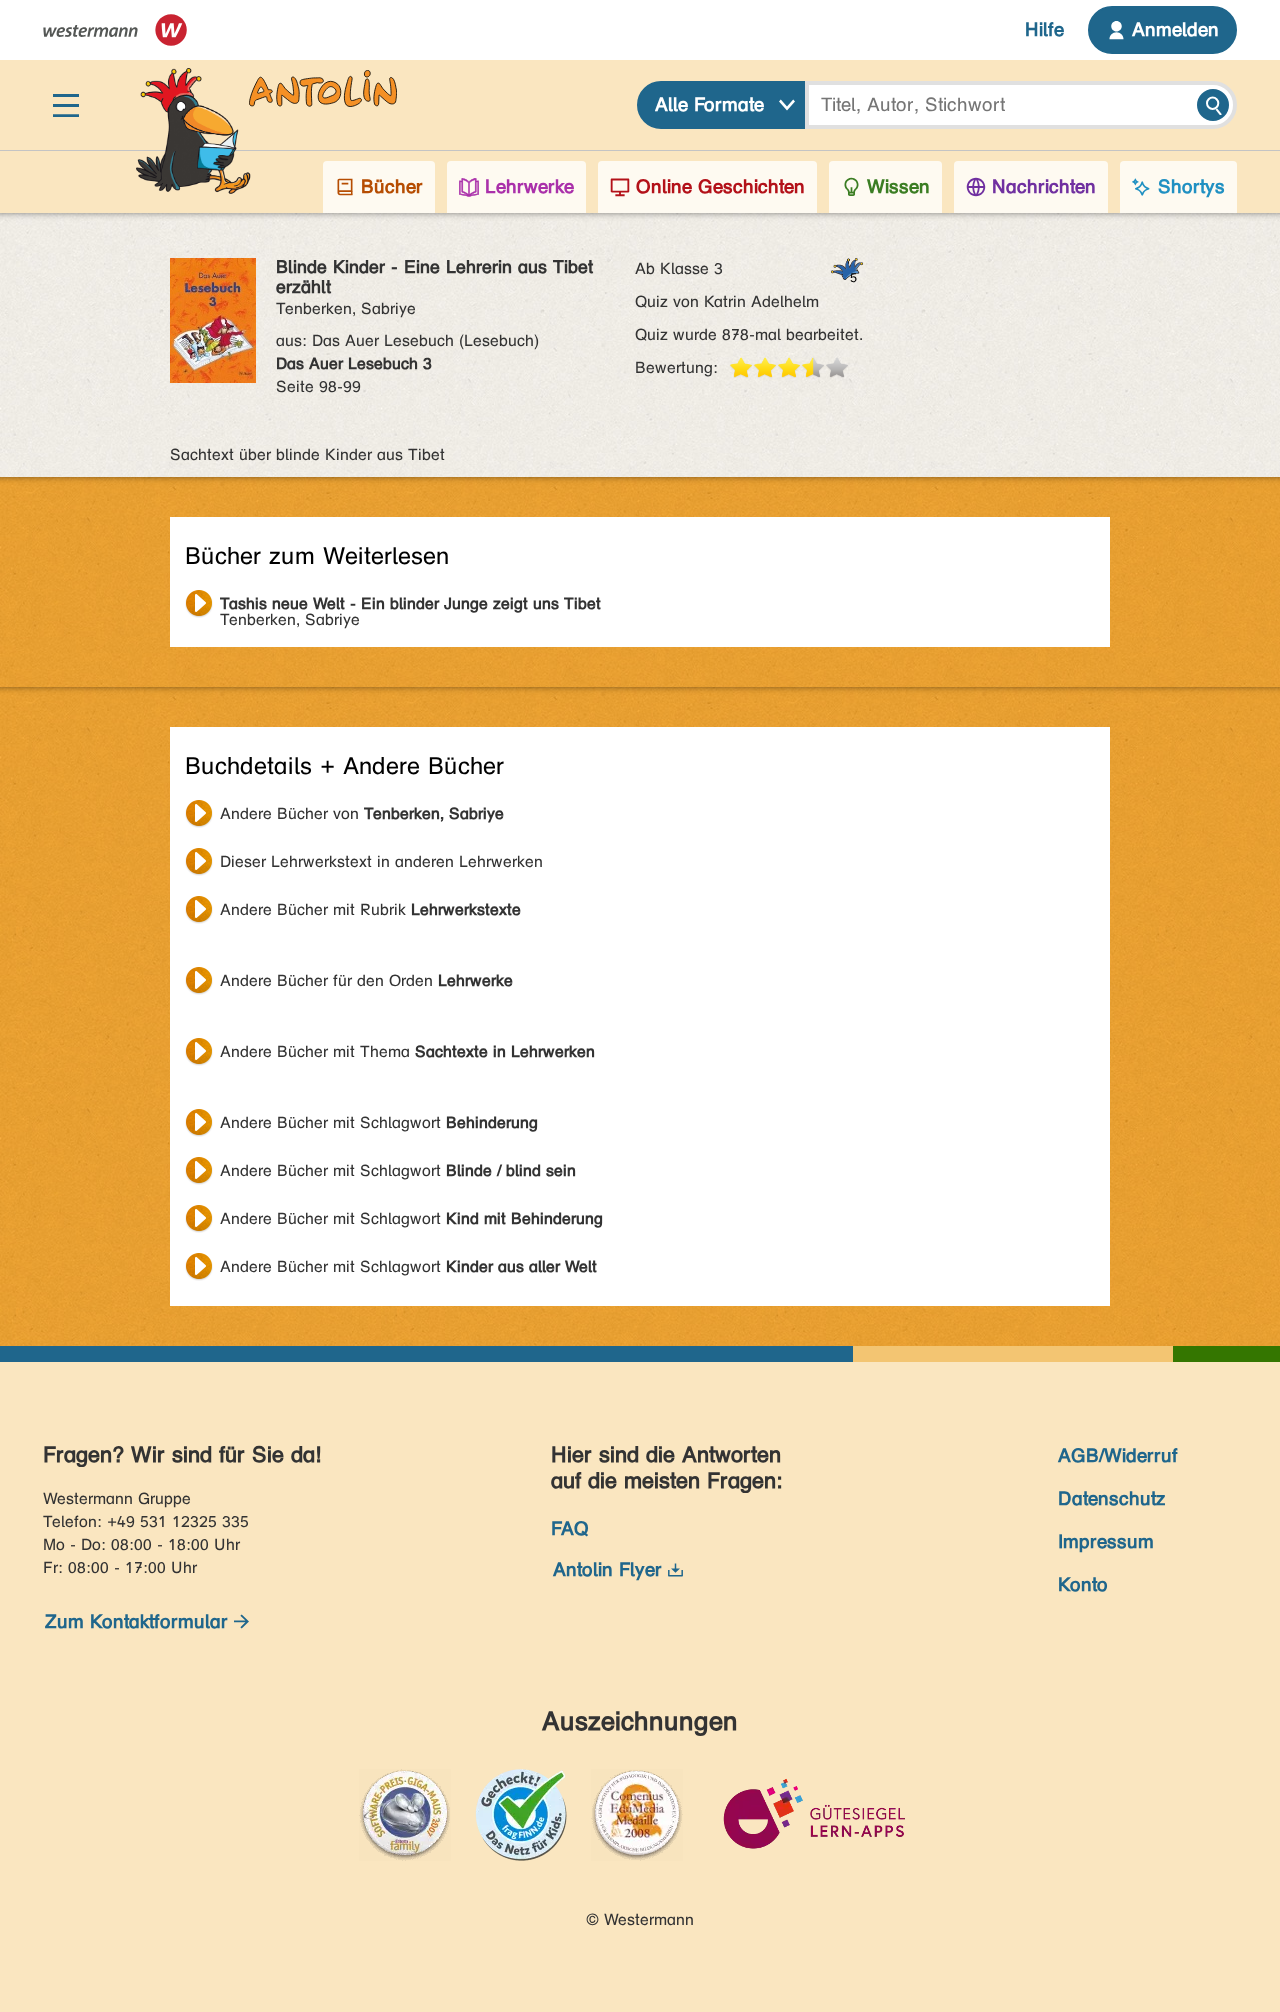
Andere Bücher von (362, 813)
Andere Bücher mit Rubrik (370, 909)
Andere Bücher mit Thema (407, 1051)
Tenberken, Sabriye (410, 606)
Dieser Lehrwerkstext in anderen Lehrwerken (381, 861)
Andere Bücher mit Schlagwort (379, 1122)
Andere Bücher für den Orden (366, 980)
